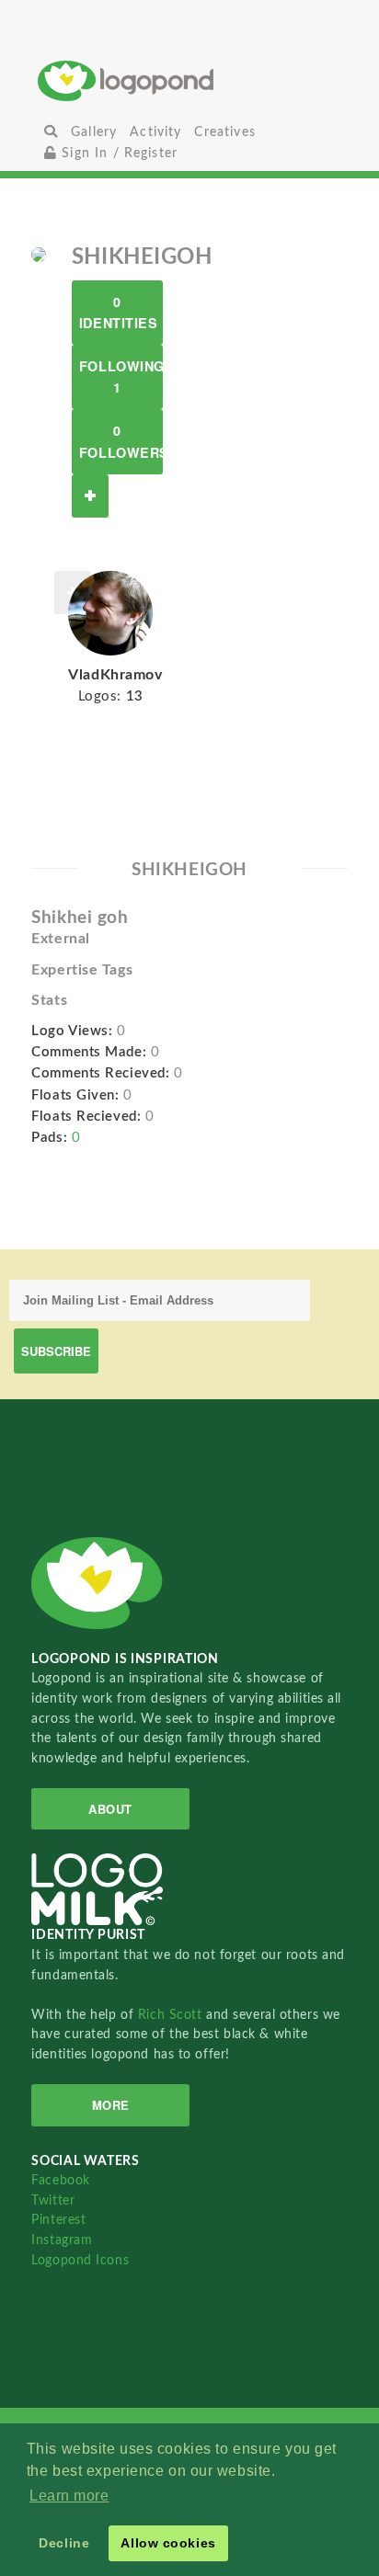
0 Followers (121, 441)
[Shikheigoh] (39, 254)
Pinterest (58, 2220)
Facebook (60, 2180)
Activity (155, 132)
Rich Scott (172, 2015)
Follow (90, 496)
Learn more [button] (69, 2496)
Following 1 (121, 376)
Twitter (53, 2200)
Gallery (94, 132)
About (110, 1809)
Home (189, 80)
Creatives (224, 132)
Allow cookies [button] (168, 2543)
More (111, 2105)
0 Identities (119, 312)
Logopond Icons (80, 2260)
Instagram (62, 2240)
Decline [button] (64, 2543)
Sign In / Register (117, 153)
